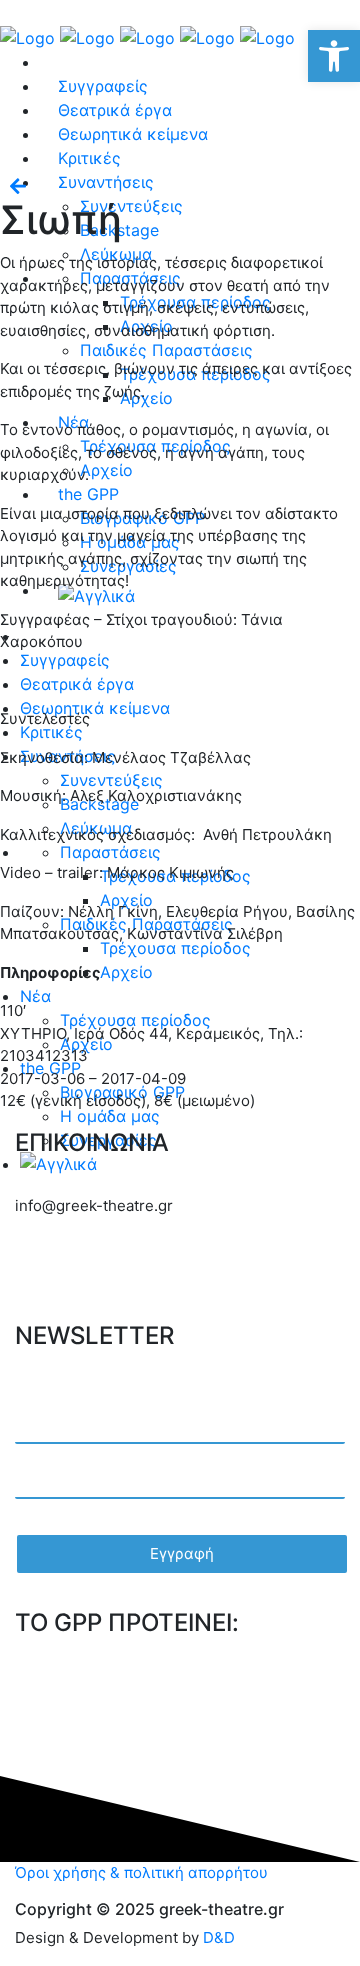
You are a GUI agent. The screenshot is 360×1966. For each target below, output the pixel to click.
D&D (219, 1937)
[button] (334, 56)
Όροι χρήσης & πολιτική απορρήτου (141, 1872)
